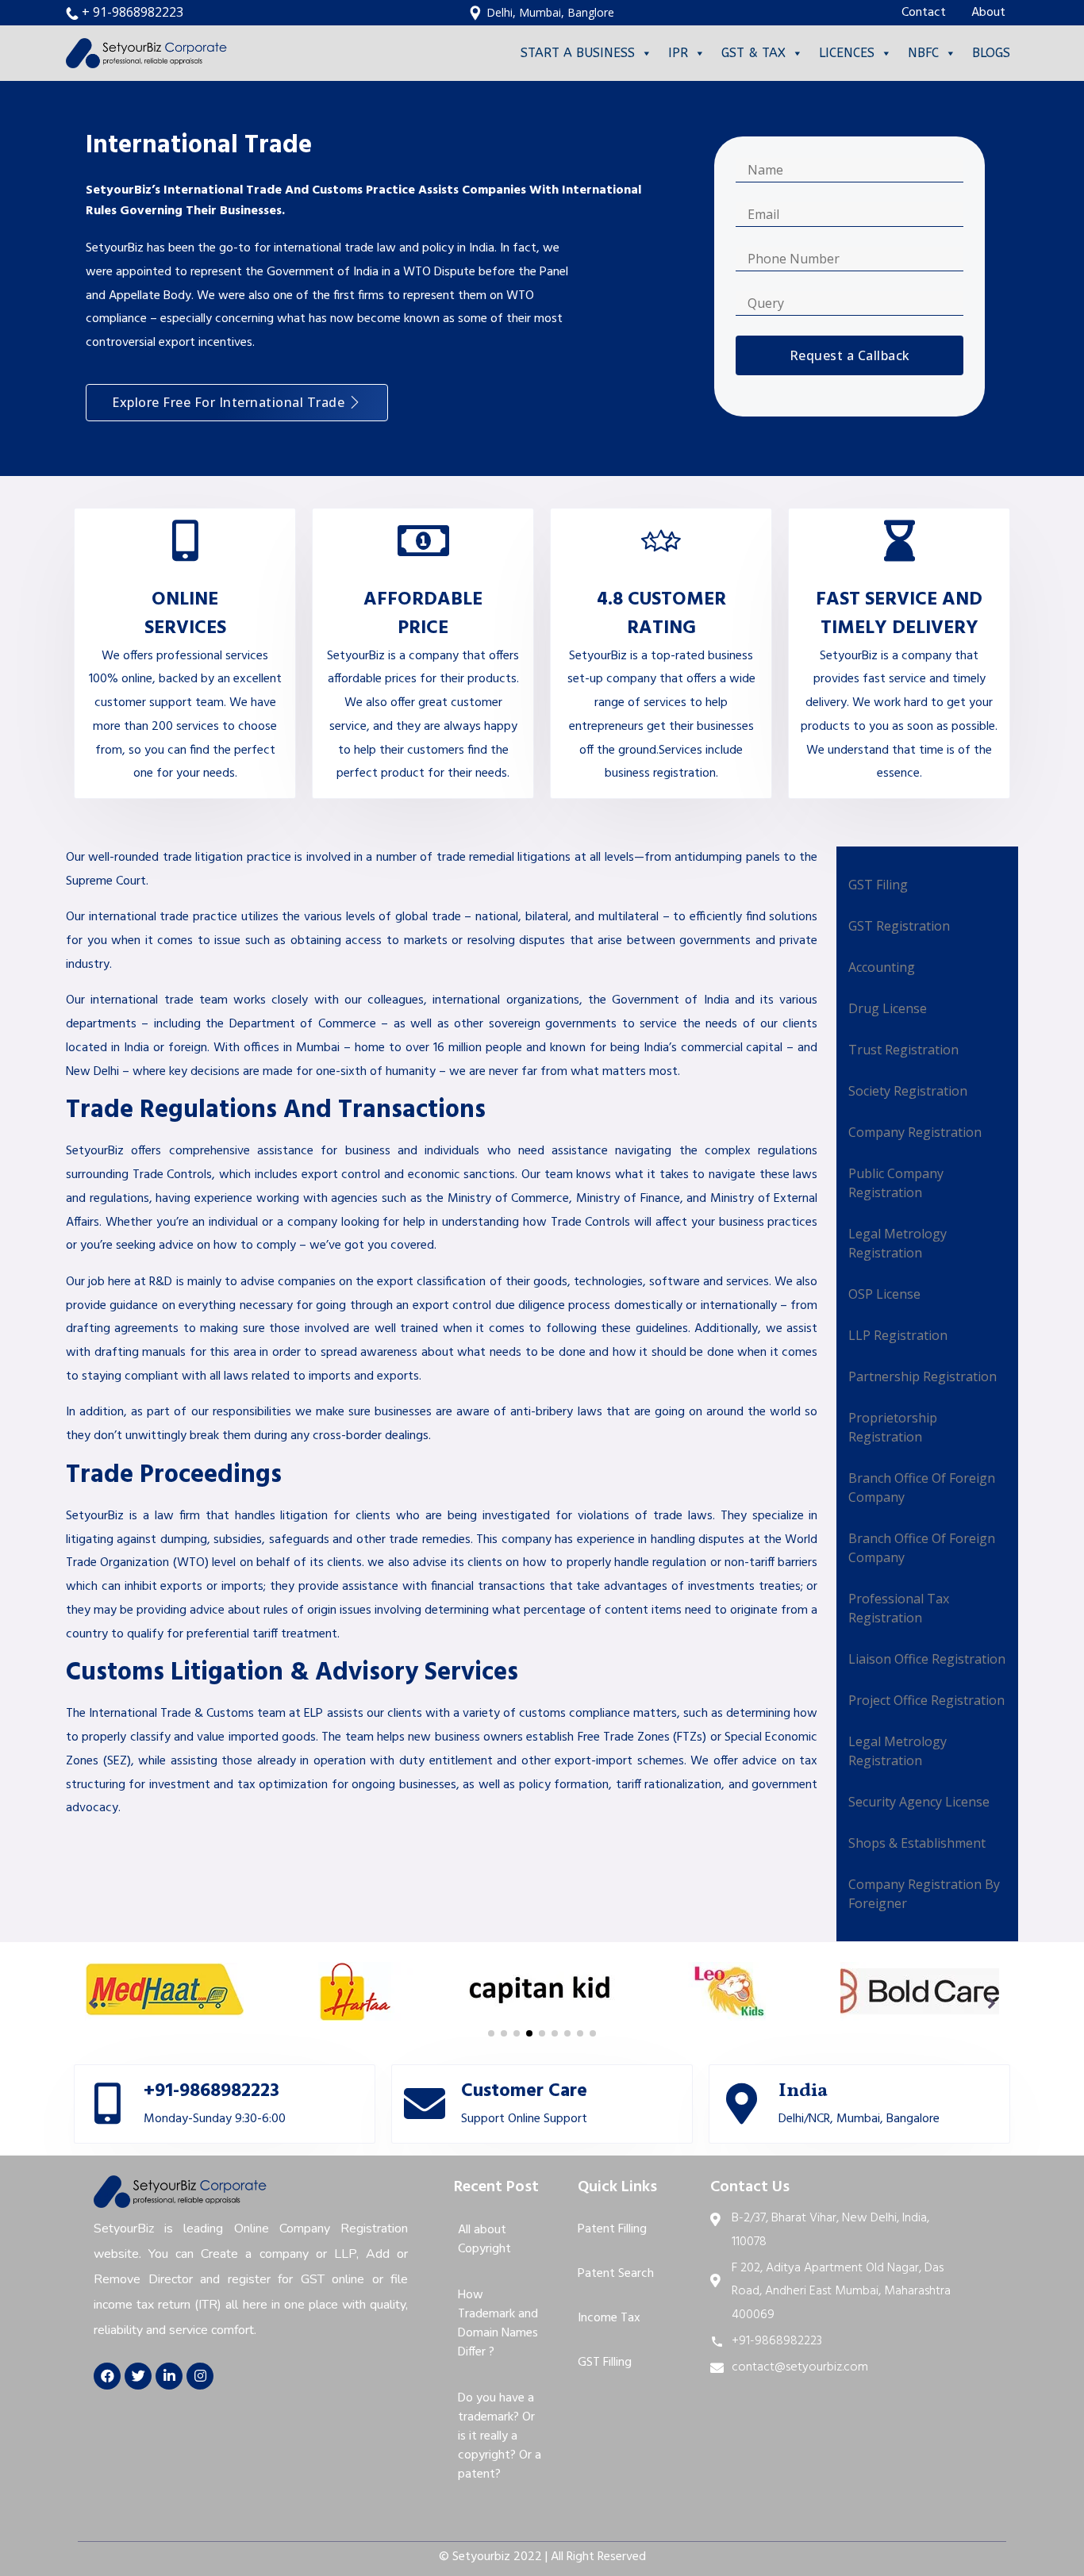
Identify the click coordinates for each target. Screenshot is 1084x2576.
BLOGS (991, 53)
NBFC (923, 53)
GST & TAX (753, 53)
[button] (237, 403)
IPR (678, 53)
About (988, 13)
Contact (924, 13)
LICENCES (847, 53)
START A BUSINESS (578, 53)
